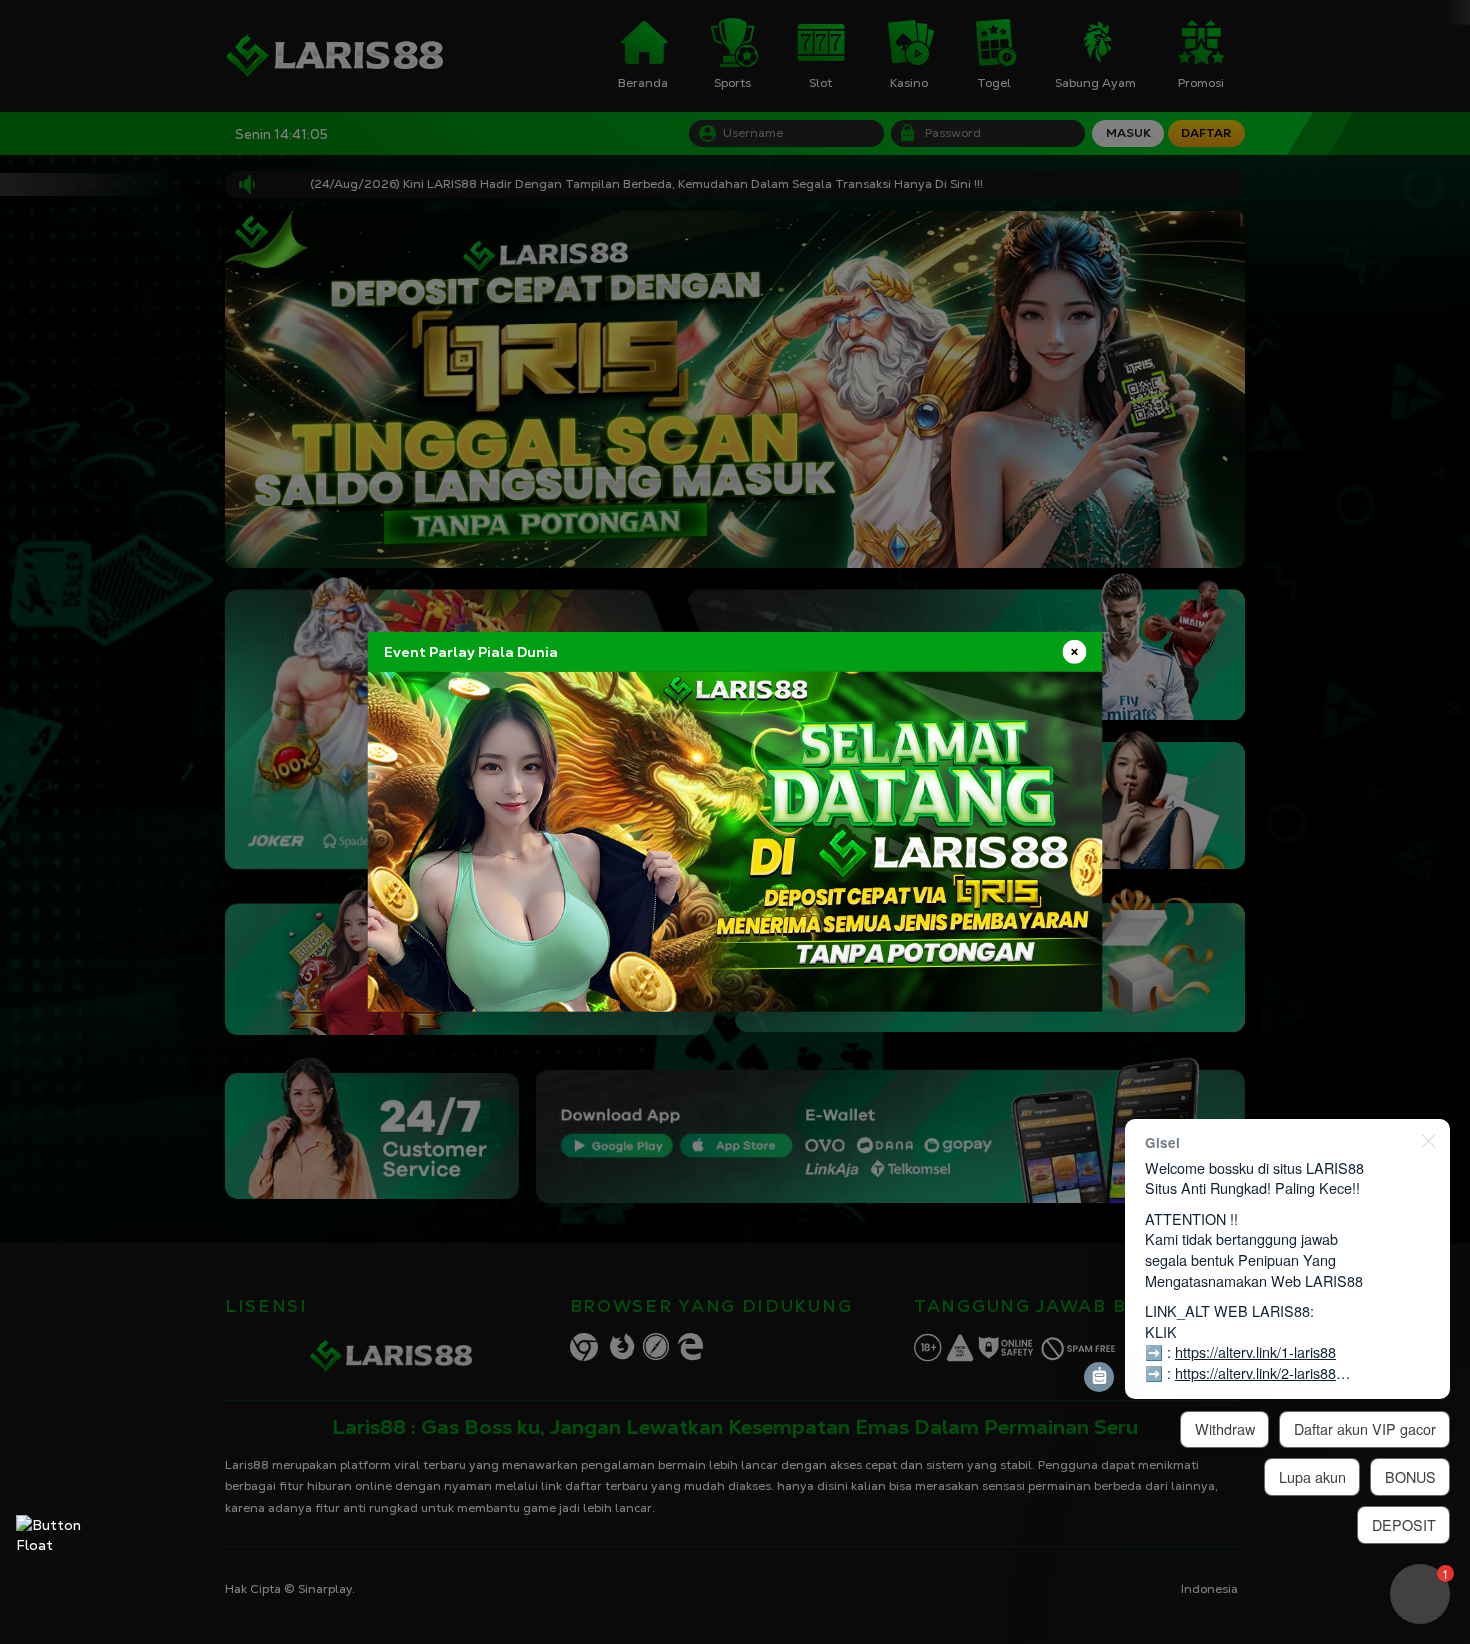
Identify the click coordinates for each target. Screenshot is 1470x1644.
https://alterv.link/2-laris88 (1255, 1372)
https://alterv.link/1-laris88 (1255, 1351)
